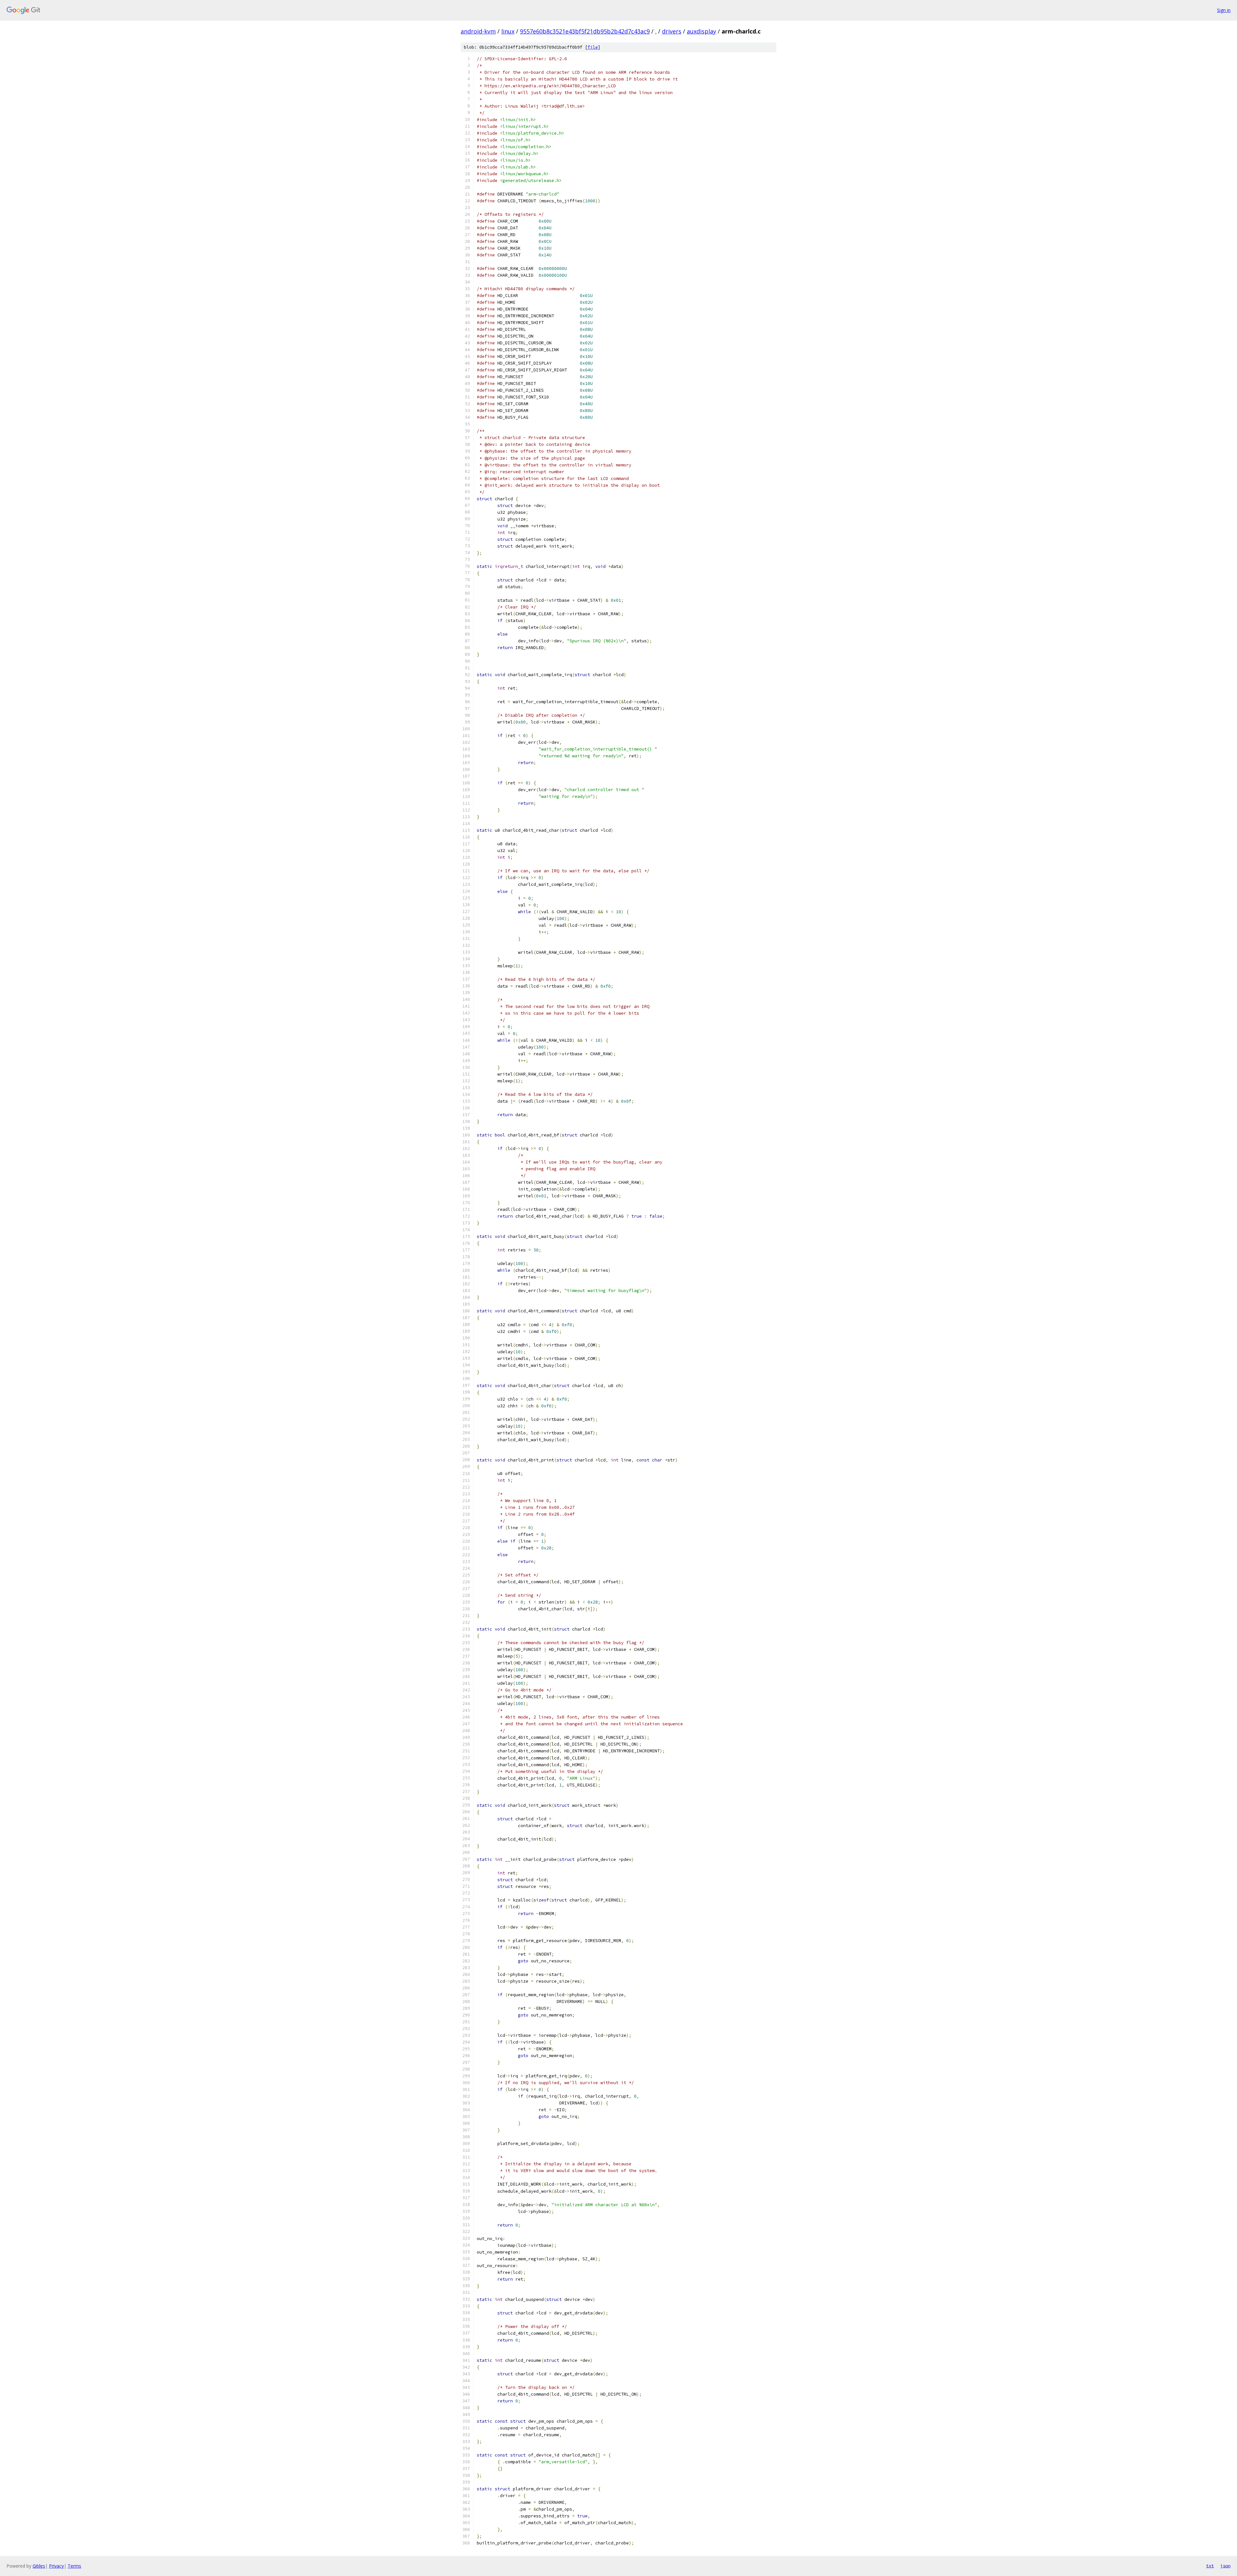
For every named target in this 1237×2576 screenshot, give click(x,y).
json (1225, 2566)
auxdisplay (701, 31)
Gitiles (39, 2566)
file (593, 47)
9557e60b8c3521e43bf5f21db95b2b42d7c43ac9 (585, 31)
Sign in (1224, 10)
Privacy (56, 2566)
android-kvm (478, 31)
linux (508, 31)
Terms (74, 2566)
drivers (672, 31)
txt (1210, 2566)
